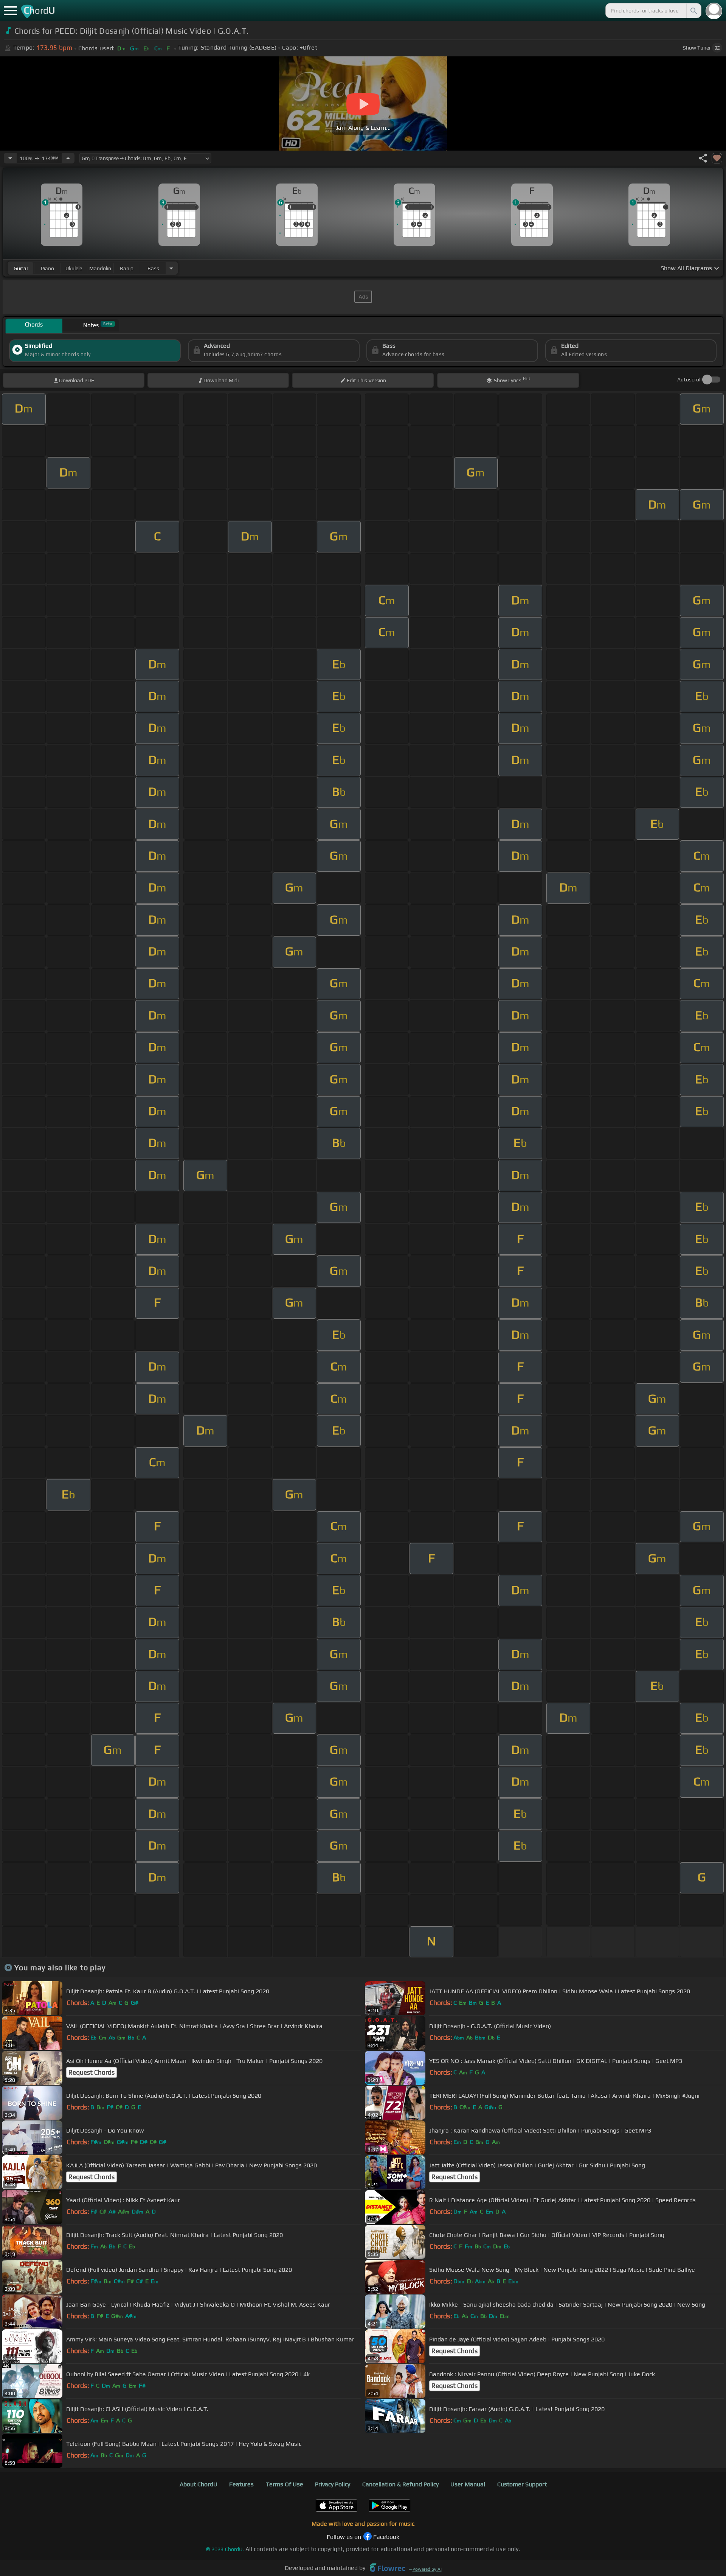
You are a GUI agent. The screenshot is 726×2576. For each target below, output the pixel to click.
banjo (127, 268)
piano (47, 268)
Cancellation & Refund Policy (400, 2484)
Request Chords (92, 2072)
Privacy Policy (333, 2484)
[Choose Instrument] (171, 268)
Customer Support (522, 2484)
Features (241, 2484)
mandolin (100, 268)
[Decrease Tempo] (10, 158)
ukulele (74, 268)
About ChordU (199, 2484)
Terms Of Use (285, 2484)
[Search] (693, 11)
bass (153, 268)
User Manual (468, 2484)
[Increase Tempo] (68, 158)
